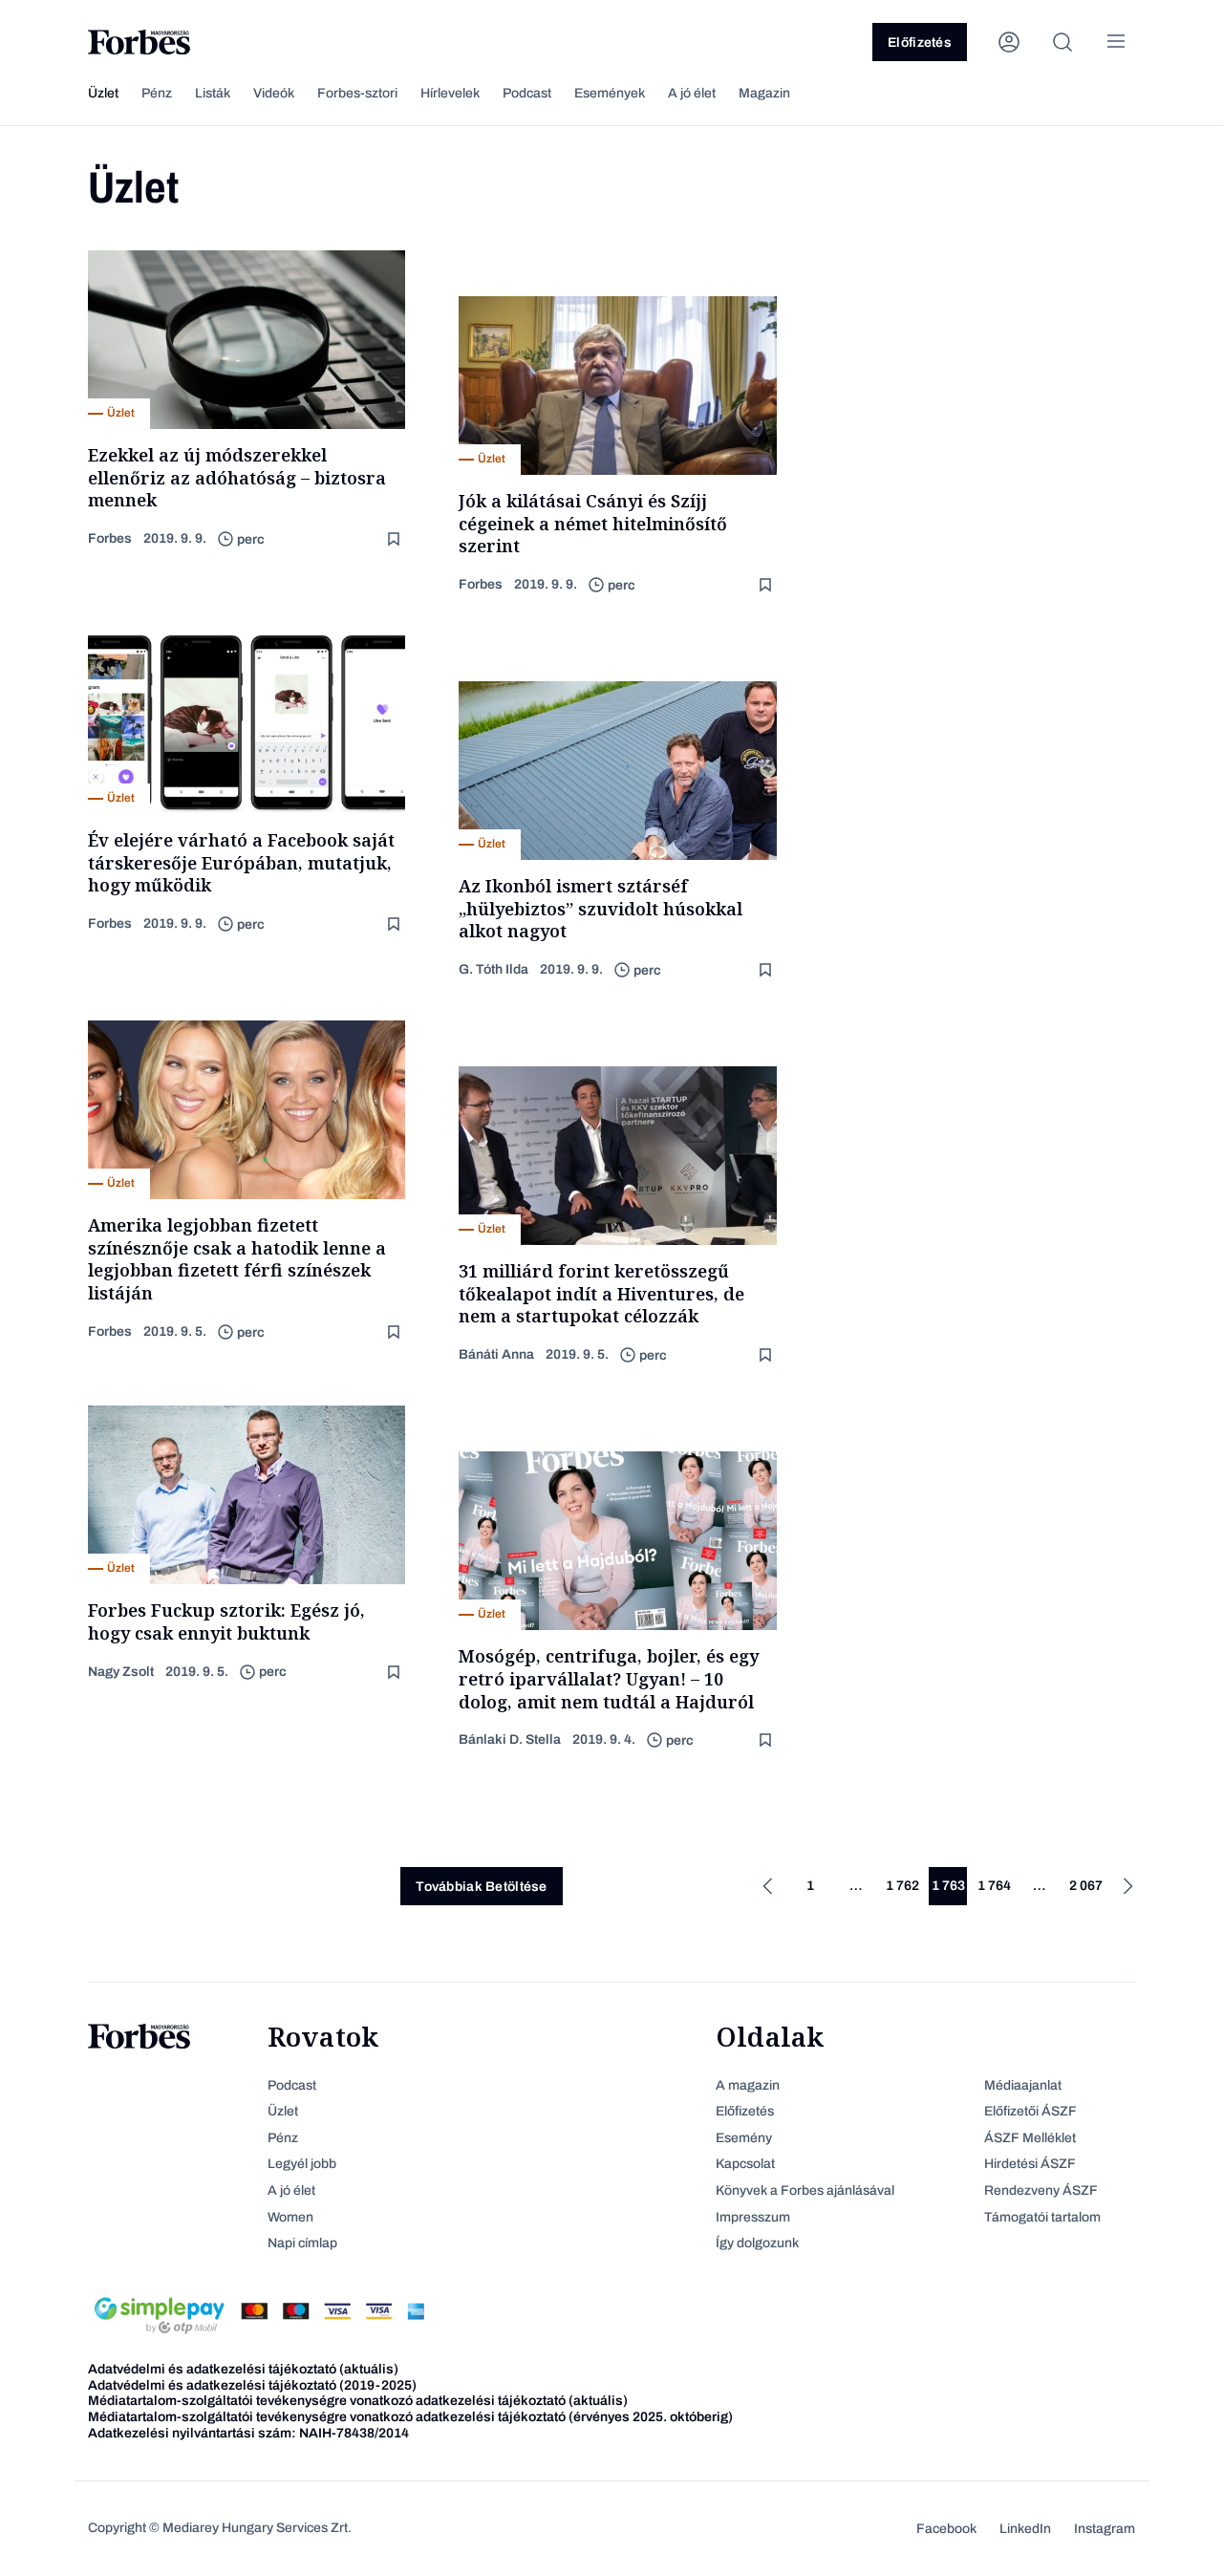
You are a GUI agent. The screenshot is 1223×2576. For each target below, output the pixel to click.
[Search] (1062, 42)
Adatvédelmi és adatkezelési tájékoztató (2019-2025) (252, 2385)
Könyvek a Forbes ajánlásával (805, 2190)
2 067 (1086, 1886)
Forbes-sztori (357, 93)
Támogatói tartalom (1042, 2217)
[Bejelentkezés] (1009, 42)
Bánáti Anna (496, 1354)
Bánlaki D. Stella (510, 1739)
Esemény (744, 2138)
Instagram (1105, 2529)
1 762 (902, 1886)
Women (290, 2217)
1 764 (994, 1886)
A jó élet (692, 93)
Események (610, 93)
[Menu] (1116, 42)
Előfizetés (920, 43)
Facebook (946, 2529)
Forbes (110, 538)
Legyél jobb (302, 2164)
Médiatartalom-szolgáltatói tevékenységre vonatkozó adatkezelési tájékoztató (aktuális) (358, 2401)
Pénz (157, 93)
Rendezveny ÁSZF (1041, 2190)
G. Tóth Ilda (493, 969)
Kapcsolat (745, 2164)
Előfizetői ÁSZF (1030, 2111)
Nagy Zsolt (121, 1672)
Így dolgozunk (757, 2243)
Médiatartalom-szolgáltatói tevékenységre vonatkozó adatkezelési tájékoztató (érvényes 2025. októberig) (410, 2417)
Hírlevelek (450, 93)
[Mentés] (396, 539)
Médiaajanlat (1023, 2085)
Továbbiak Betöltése (481, 1887)
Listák (213, 93)
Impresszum (753, 2217)
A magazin (748, 2085)
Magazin (764, 93)
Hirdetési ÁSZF (1030, 2164)
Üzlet (103, 93)
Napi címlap (302, 2243)
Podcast (527, 93)
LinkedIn (1025, 2529)
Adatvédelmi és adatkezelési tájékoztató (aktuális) (243, 2369)
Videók (274, 93)
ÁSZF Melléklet (1030, 2138)
